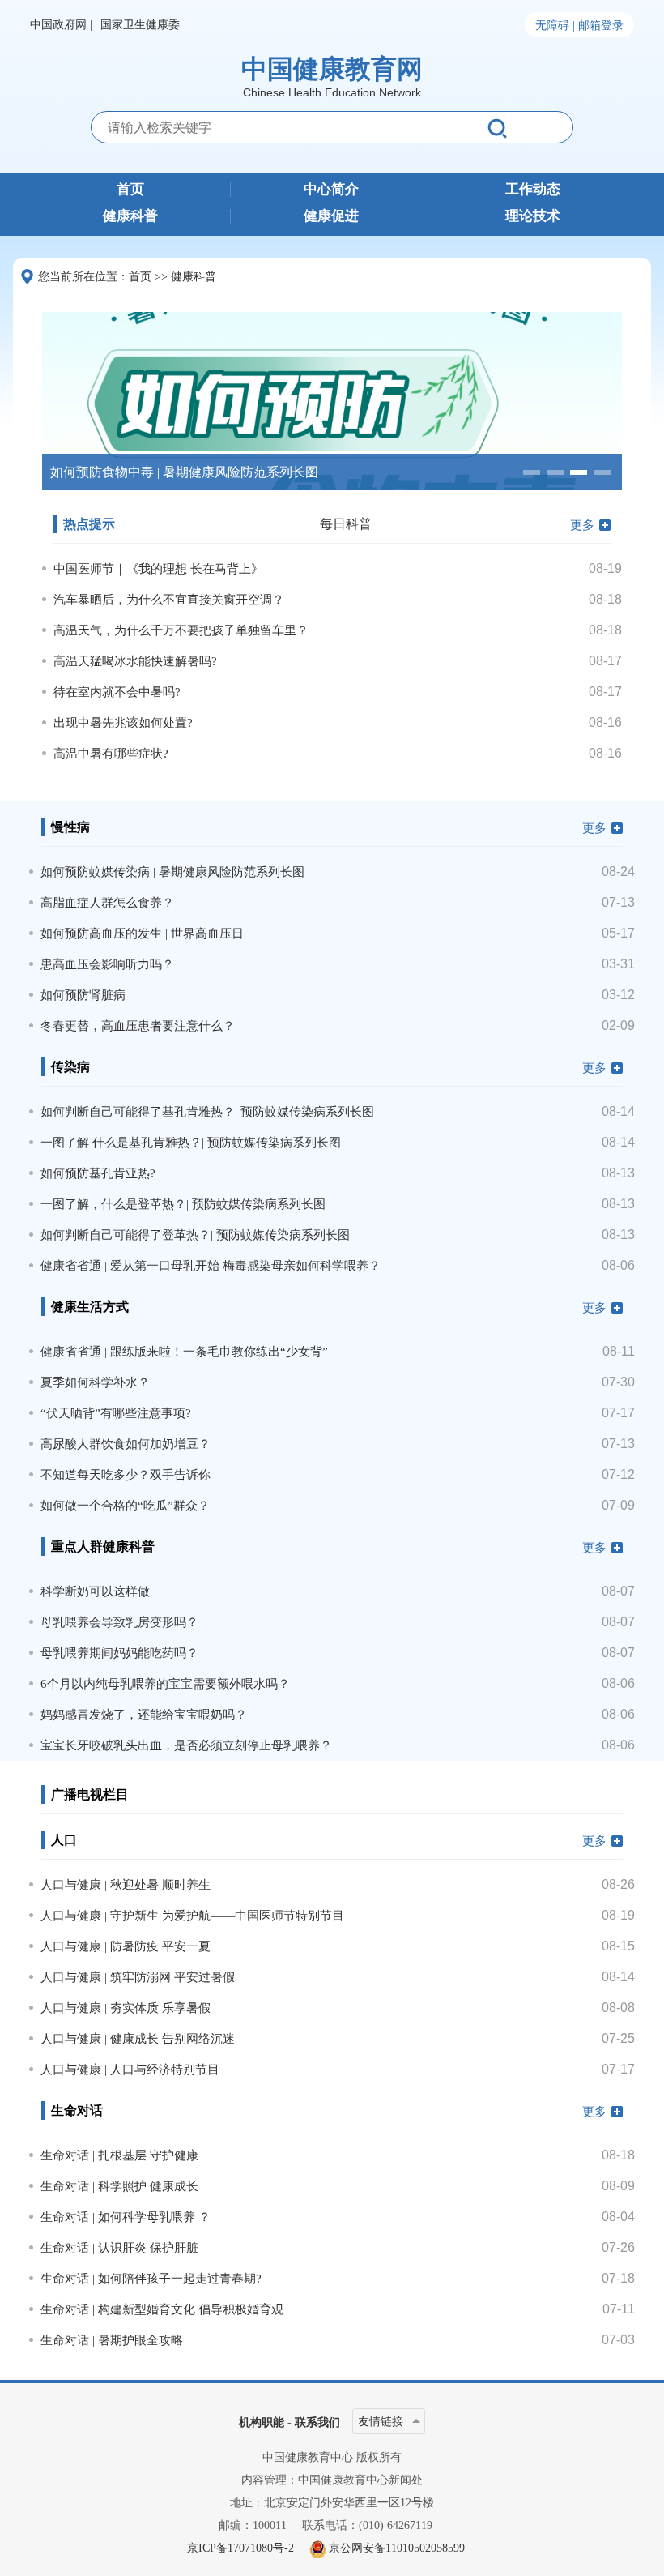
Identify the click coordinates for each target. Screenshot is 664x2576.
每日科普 (346, 524)
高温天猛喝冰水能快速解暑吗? (135, 661)
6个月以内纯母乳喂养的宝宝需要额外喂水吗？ (165, 1684)
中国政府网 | (61, 25)
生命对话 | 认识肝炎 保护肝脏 (119, 2248)
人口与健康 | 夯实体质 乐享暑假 (126, 2008)
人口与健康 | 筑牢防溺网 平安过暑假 (138, 1977)
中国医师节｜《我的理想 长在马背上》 (158, 569)
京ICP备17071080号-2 (240, 2548)
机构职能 (262, 2422)
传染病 (70, 1067)
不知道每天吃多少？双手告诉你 (126, 1475)
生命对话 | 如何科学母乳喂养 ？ (126, 2217)
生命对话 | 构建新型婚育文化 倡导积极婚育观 (162, 2309)
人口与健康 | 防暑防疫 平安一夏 (126, 1946)
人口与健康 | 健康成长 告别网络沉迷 (138, 2039)
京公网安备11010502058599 (397, 2548)
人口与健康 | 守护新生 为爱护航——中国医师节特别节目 (192, 1916)
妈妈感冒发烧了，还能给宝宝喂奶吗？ (144, 1715)
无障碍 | (555, 26)
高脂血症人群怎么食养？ (107, 903)
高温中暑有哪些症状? (111, 754)
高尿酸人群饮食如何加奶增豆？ (126, 1444)
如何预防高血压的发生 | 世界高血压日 (142, 933)
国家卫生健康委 (140, 25)
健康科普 (130, 216)
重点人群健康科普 (103, 1546)
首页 (130, 190)
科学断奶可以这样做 (95, 1591)
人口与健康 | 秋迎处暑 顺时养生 (126, 1885)
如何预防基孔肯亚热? (98, 1173)
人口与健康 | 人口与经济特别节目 (130, 2070)
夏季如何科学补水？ (95, 1382)
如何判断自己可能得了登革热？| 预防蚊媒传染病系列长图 (195, 1235)
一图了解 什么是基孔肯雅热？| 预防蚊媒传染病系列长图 (191, 1143)
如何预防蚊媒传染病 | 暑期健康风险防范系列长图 (172, 872)
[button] (532, 472)
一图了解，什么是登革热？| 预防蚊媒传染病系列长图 (183, 1204)
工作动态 (533, 190)
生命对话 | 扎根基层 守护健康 (119, 2155)
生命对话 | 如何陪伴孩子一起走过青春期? (151, 2279)
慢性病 (70, 827)
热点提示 (89, 524)
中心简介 (331, 190)
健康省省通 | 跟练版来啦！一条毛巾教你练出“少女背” (184, 1352)
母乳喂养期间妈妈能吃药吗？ (119, 1653)
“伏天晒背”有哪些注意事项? (116, 1413)
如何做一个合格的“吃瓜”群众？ (125, 1506)
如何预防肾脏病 (83, 995)
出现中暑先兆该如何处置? (123, 723)
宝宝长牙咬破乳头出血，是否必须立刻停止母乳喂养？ (186, 1745)
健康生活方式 (90, 1307)
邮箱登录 (601, 26)
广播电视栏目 (90, 1794)
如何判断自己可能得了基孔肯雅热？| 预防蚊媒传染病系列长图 (207, 1112)
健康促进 (331, 216)
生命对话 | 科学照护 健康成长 (119, 2186)
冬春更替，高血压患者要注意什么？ (138, 1026)
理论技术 (533, 216)
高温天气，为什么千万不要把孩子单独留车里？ (181, 630)
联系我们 (317, 2422)
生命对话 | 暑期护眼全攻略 (112, 2340)
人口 (64, 1840)
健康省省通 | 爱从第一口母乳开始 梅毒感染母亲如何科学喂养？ (211, 1266)
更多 (582, 525)
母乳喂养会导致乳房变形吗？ (119, 1622)
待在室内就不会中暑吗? (117, 692)
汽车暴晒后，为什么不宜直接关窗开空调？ (169, 600)
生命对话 (77, 2110)
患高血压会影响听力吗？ (107, 964)
